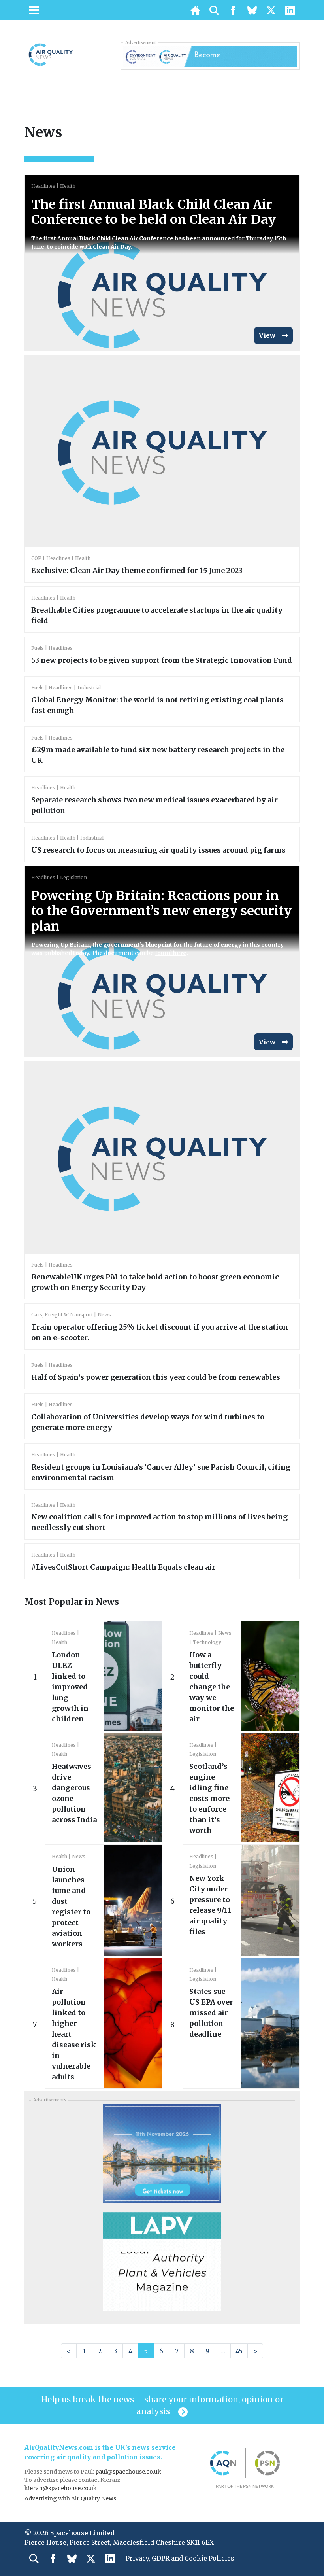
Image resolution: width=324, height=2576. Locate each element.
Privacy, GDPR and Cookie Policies (180, 2558)
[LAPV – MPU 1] (162, 2261)
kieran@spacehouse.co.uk (61, 2488)
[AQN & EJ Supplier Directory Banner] (210, 56)
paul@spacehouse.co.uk (129, 2472)
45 (239, 2351)
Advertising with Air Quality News (70, 2498)
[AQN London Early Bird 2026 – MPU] (162, 2153)
